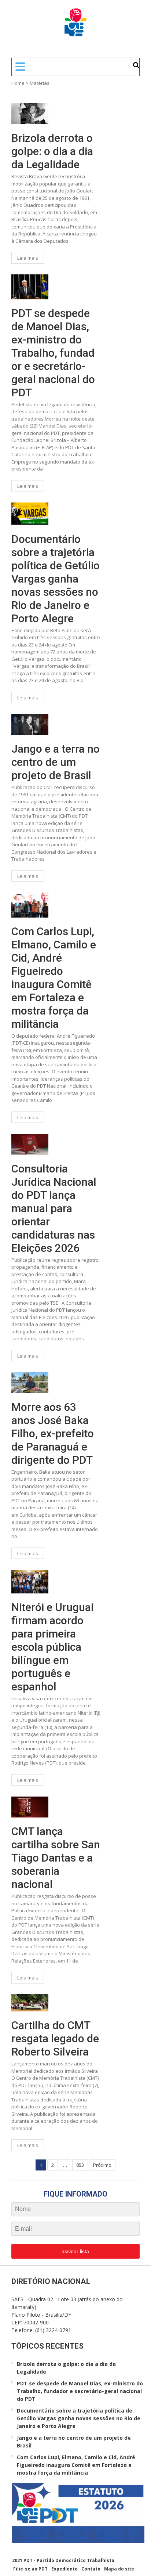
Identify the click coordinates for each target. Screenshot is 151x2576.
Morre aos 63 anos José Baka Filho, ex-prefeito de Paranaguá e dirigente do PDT (53, 1433)
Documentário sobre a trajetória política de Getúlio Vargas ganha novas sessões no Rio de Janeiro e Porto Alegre (56, 579)
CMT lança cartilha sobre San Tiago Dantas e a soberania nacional (56, 1858)
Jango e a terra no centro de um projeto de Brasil (56, 762)
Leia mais (28, 258)
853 (80, 2165)
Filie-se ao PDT (30, 2569)
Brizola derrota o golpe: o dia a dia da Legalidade (52, 151)
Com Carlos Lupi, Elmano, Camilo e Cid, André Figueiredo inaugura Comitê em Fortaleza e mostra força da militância (54, 978)
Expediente (65, 2569)
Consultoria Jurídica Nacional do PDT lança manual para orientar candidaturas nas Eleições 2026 (54, 1208)
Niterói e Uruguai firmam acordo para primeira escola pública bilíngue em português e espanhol (52, 1647)
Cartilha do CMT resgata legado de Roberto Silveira (55, 2038)
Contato (91, 2569)
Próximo (102, 2165)
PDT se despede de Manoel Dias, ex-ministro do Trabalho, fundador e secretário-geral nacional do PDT (53, 353)
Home (18, 83)
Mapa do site (119, 2569)
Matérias (40, 83)
